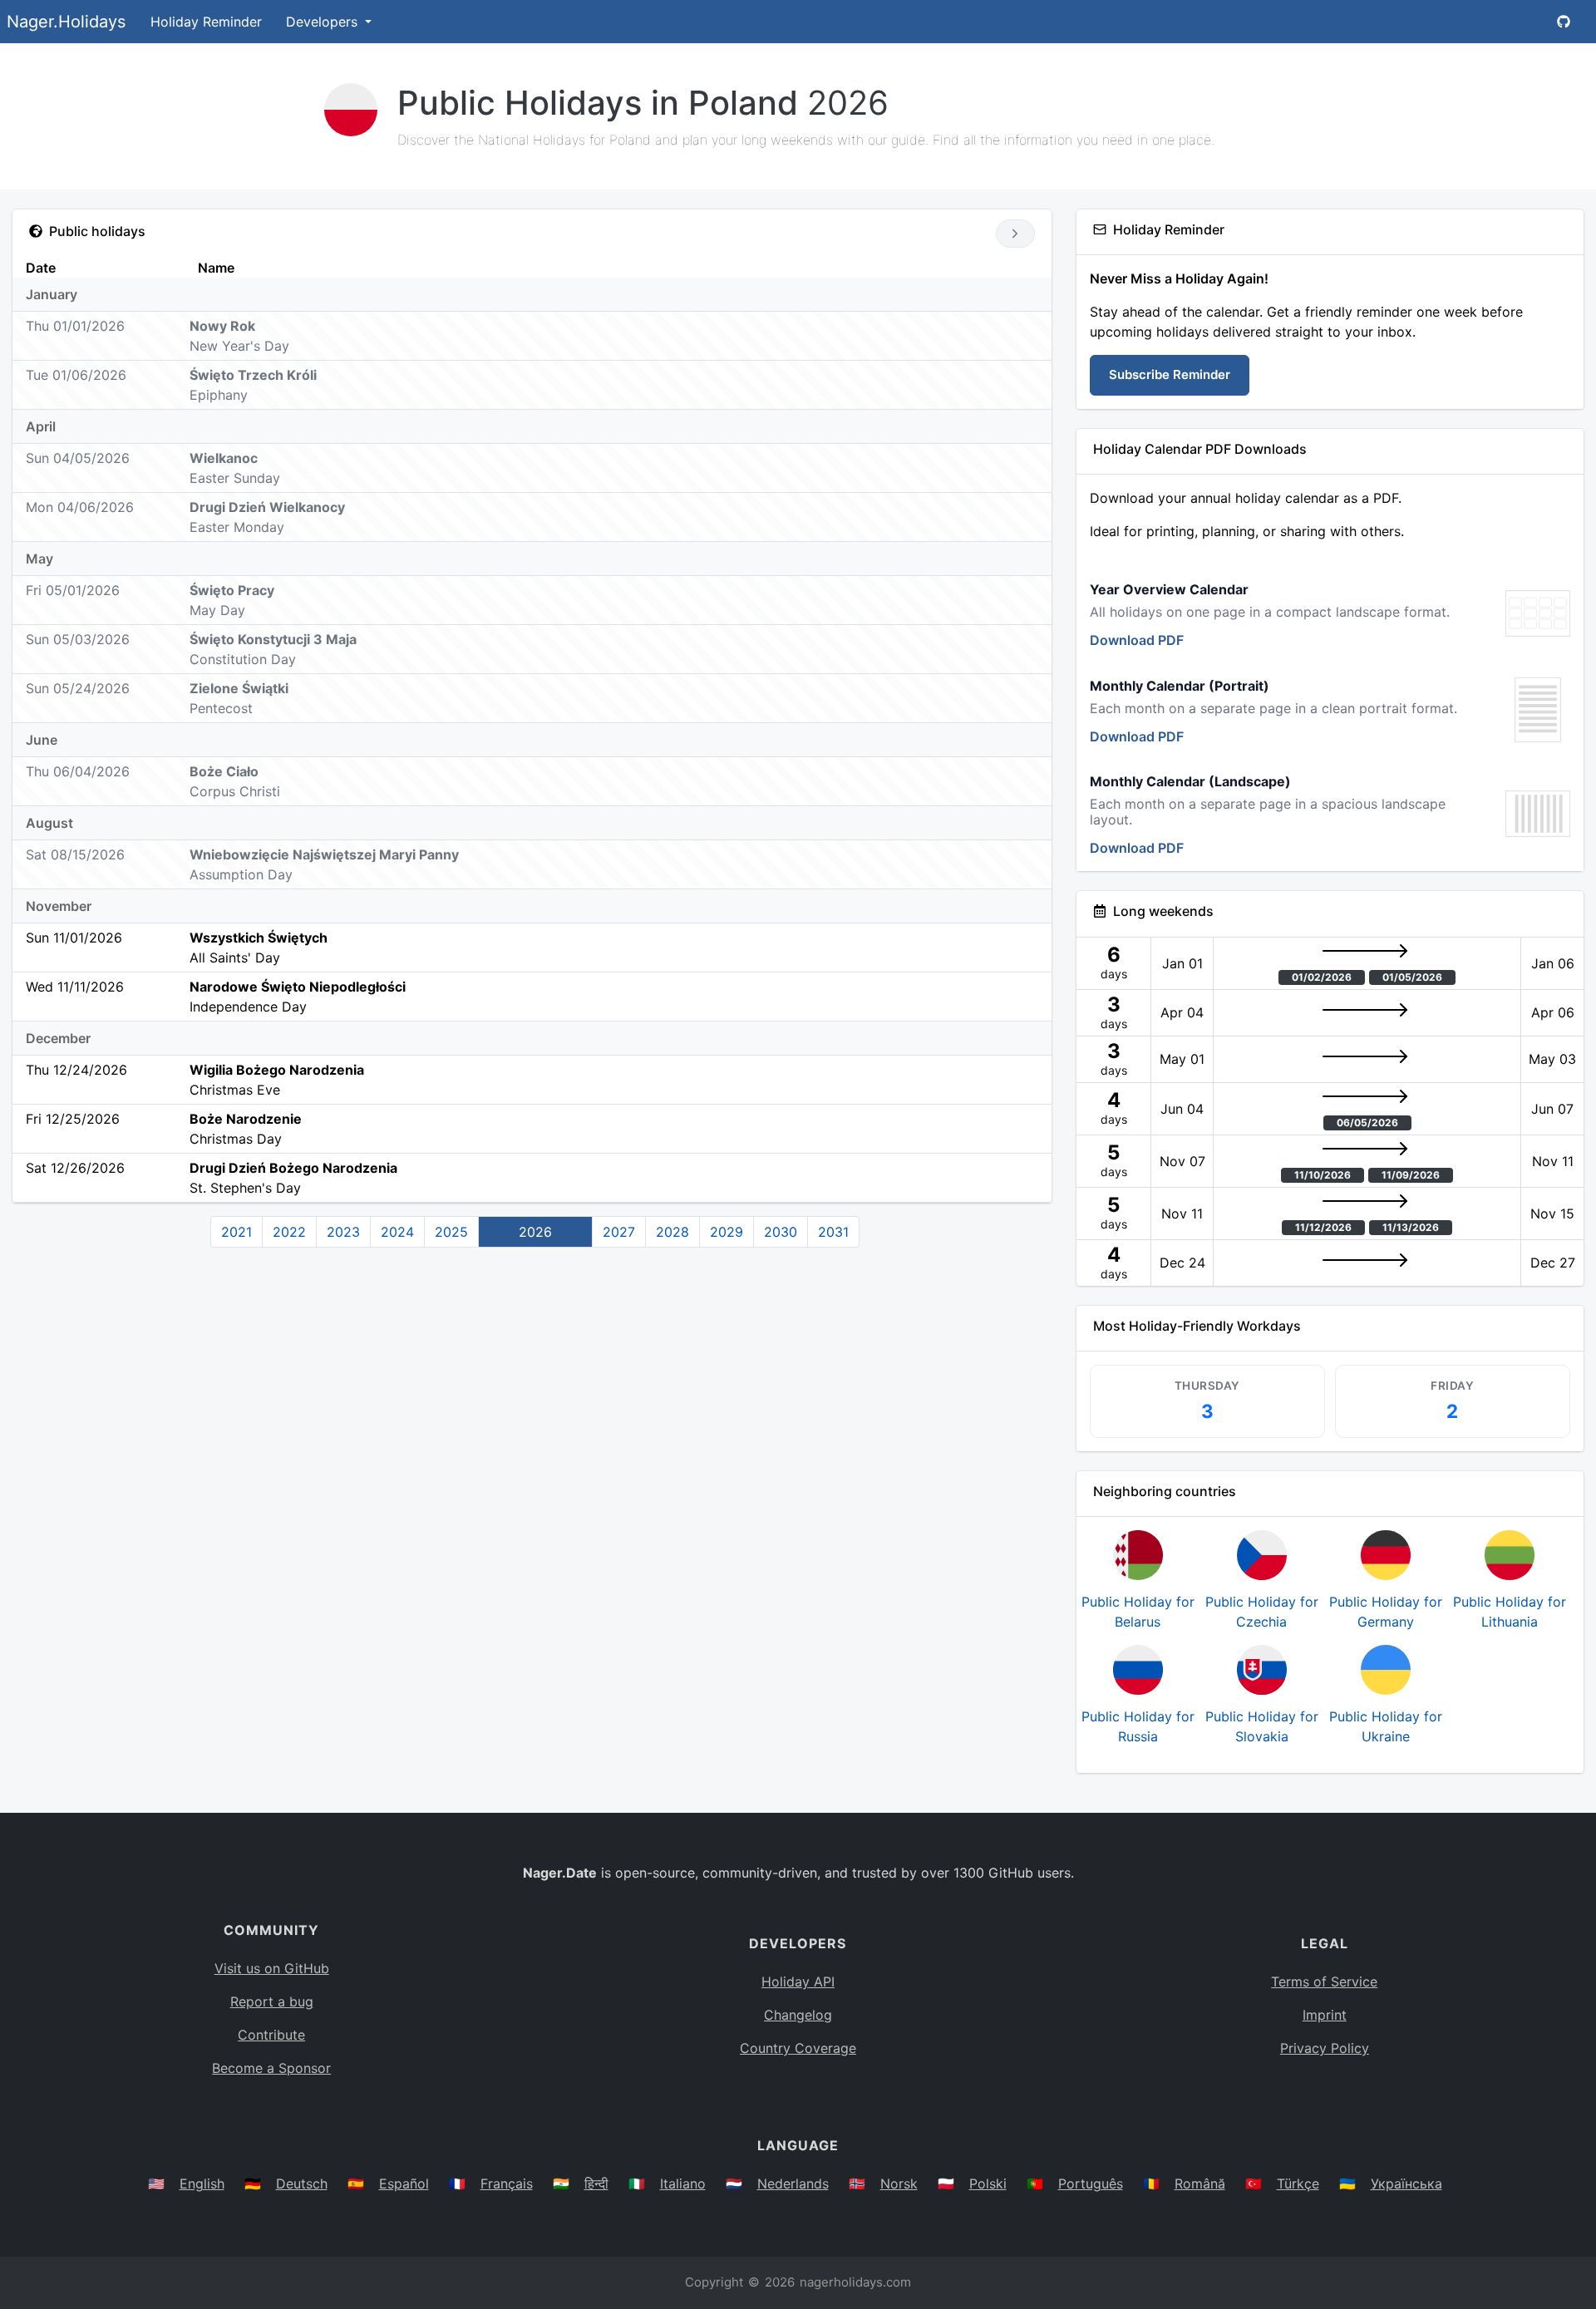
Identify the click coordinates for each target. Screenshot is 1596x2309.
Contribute (271, 2035)
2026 (535, 1232)
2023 (343, 1232)
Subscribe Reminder (1170, 374)
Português (1091, 2183)
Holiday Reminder (206, 22)
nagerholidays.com (855, 2282)
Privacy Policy (1325, 2048)
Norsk (899, 2183)
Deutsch (302, 2183)
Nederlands (793, 2183)
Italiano (683, 2183)
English (202, 2183)
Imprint (1325, 2015)
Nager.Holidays (66, 22)
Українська (1406, 2183)
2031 (833, 1232)
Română (1200, 2183)
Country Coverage (798, 2048)
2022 (289, 1232)
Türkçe (1298, 2183)
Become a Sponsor (271, 2068)
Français (507, 2183)
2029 (727, 1232)
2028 (672, 1232)
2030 (781, 1232)
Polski (988, 2183)
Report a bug (272, 2001)
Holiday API (798, 1982)
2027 (619, 1232)
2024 (397, 1232)
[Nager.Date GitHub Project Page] (1564, 22)
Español (404, 2183)
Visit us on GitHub (272, 1968)
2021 (236, 1232)
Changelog (798, 2015)
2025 (451, 1232)
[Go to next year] (1015, 234)
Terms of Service (1324, 1982)
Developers (324, 22)
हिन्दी (596, 2183)
